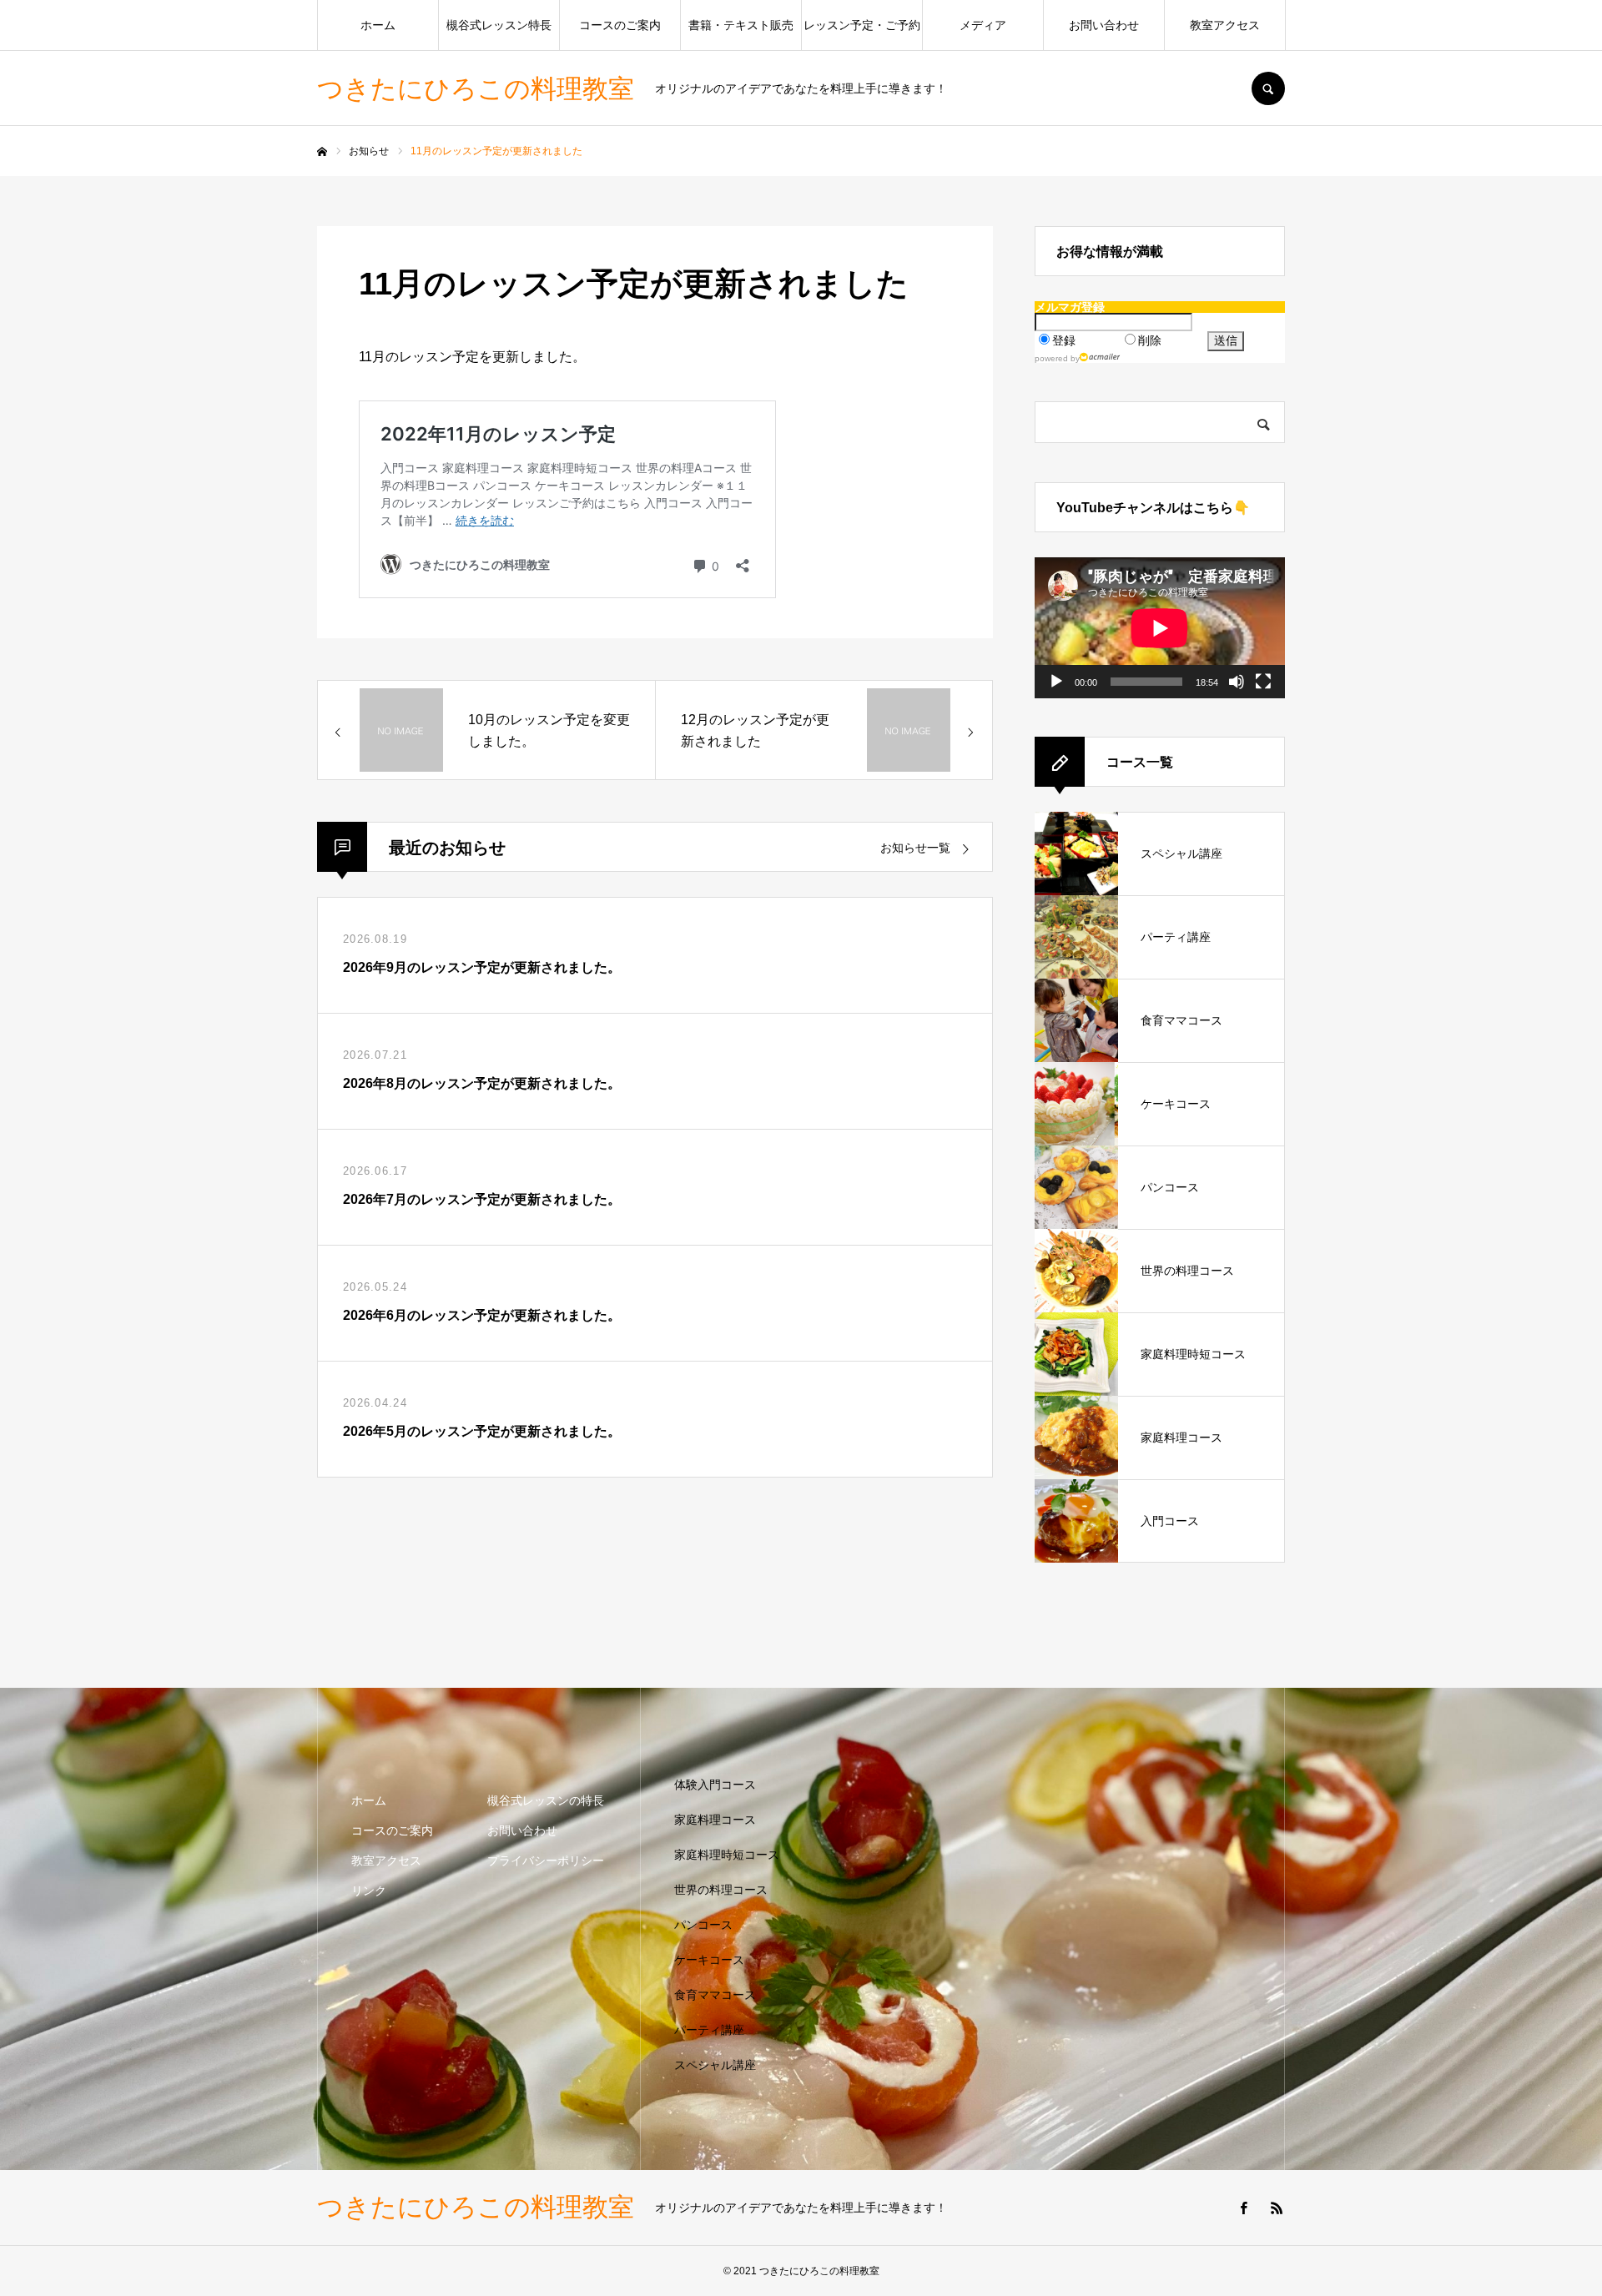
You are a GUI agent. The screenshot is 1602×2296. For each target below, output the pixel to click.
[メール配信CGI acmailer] (1100, 357)
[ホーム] (322, 152)
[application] (1160, 628)
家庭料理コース (715, 1820)
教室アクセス (1225, 25)
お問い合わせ (1104, 25)
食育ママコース (715, 1995)
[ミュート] (1237, 682)
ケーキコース (709, 1960)
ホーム (378, 25)
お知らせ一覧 (915, 848)
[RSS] (1277, 2208)
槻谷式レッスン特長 (499, 25)
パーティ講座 (709, 2030)
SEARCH (1268, 88)
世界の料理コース (721, 1890)
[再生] (1056, 682)
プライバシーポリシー (546, 1860)
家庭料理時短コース (727, 1855)
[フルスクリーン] (1263, 682)
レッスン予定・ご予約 (862, 25)
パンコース (703, 1925)
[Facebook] (1243, 2208)
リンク (369, 1891)
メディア (983, 25)
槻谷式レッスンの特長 (546, 1800)
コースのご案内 (620, 25)
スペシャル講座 (715, 2065)
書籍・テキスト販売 (741, 25)
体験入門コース (715, 1785)
